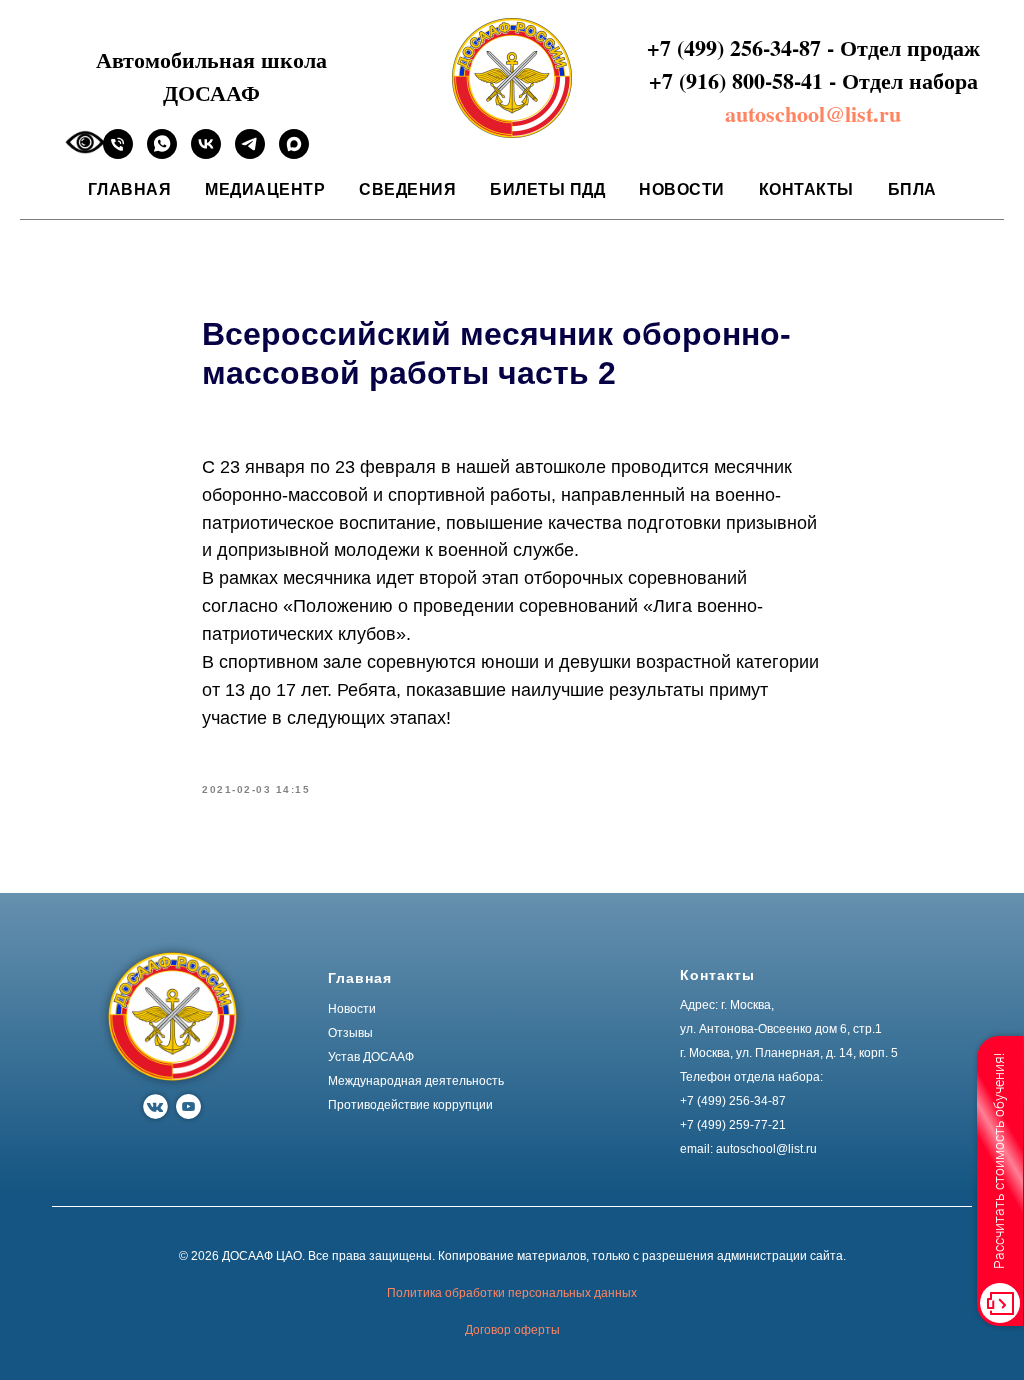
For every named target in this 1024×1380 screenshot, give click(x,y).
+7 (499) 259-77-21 (733, 1125)
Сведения (407, 189)
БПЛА (912, 189)
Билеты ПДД (547, 189)
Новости (682, 189)
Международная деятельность (416, 1081)
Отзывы (350, 1033)
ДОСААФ (211, 92)
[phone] (118, 153)
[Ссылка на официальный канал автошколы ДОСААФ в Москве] (250, 153)
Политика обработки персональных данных (512, 1293)
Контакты (806, 189)
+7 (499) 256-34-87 (734, 47)
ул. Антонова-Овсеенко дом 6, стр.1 (781, 1029)
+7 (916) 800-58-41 (736, 80)
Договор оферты (512, 1330)
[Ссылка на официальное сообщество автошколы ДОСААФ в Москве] (206, 153)
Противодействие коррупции (410, 1105)
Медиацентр (265, 189)
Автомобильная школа (211, 59)
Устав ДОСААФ (371, 1057)
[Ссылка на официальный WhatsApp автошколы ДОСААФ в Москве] (162, 153)
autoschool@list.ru (813, 113)
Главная (130, 189)
